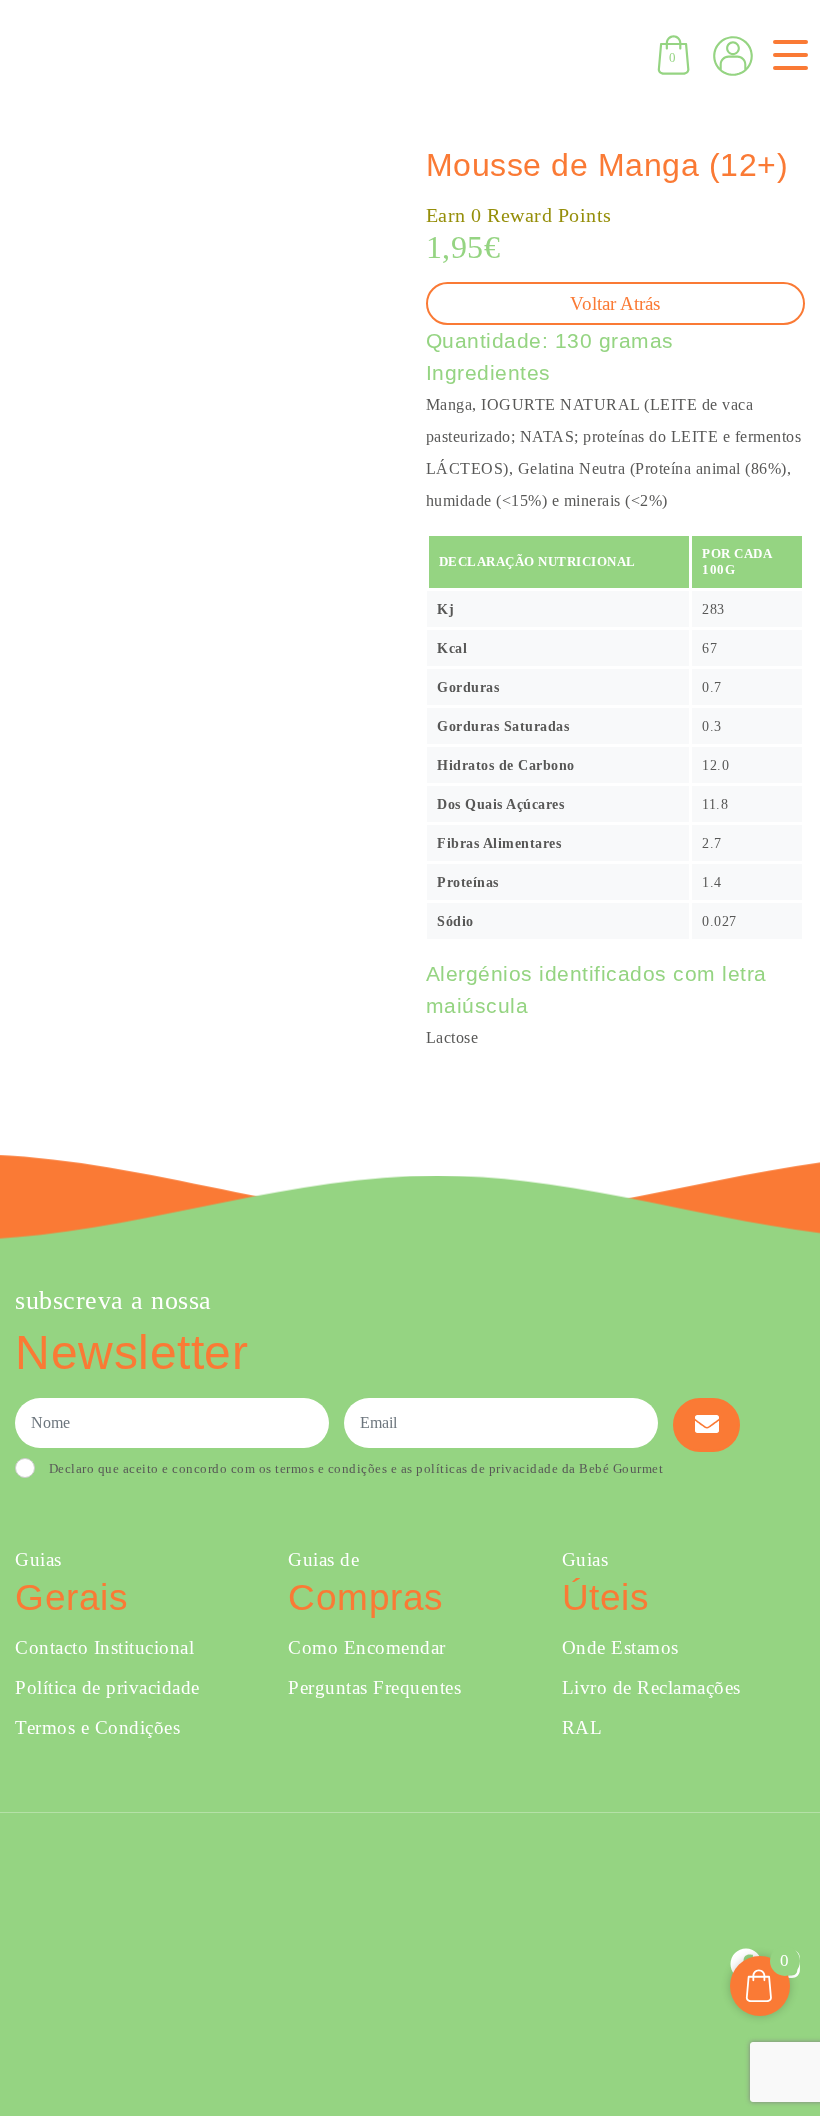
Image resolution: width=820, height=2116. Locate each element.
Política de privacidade (107, 1687)
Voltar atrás (615, 303)
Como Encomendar (367, 1647)
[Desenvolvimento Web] (409, 1962)
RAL (582, 1727)
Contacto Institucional (104, 1647)
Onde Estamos (620, 1647)
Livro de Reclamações (651, 1687)
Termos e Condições (97, 1727)
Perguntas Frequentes (374, 1687)
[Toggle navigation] (786, 55)
